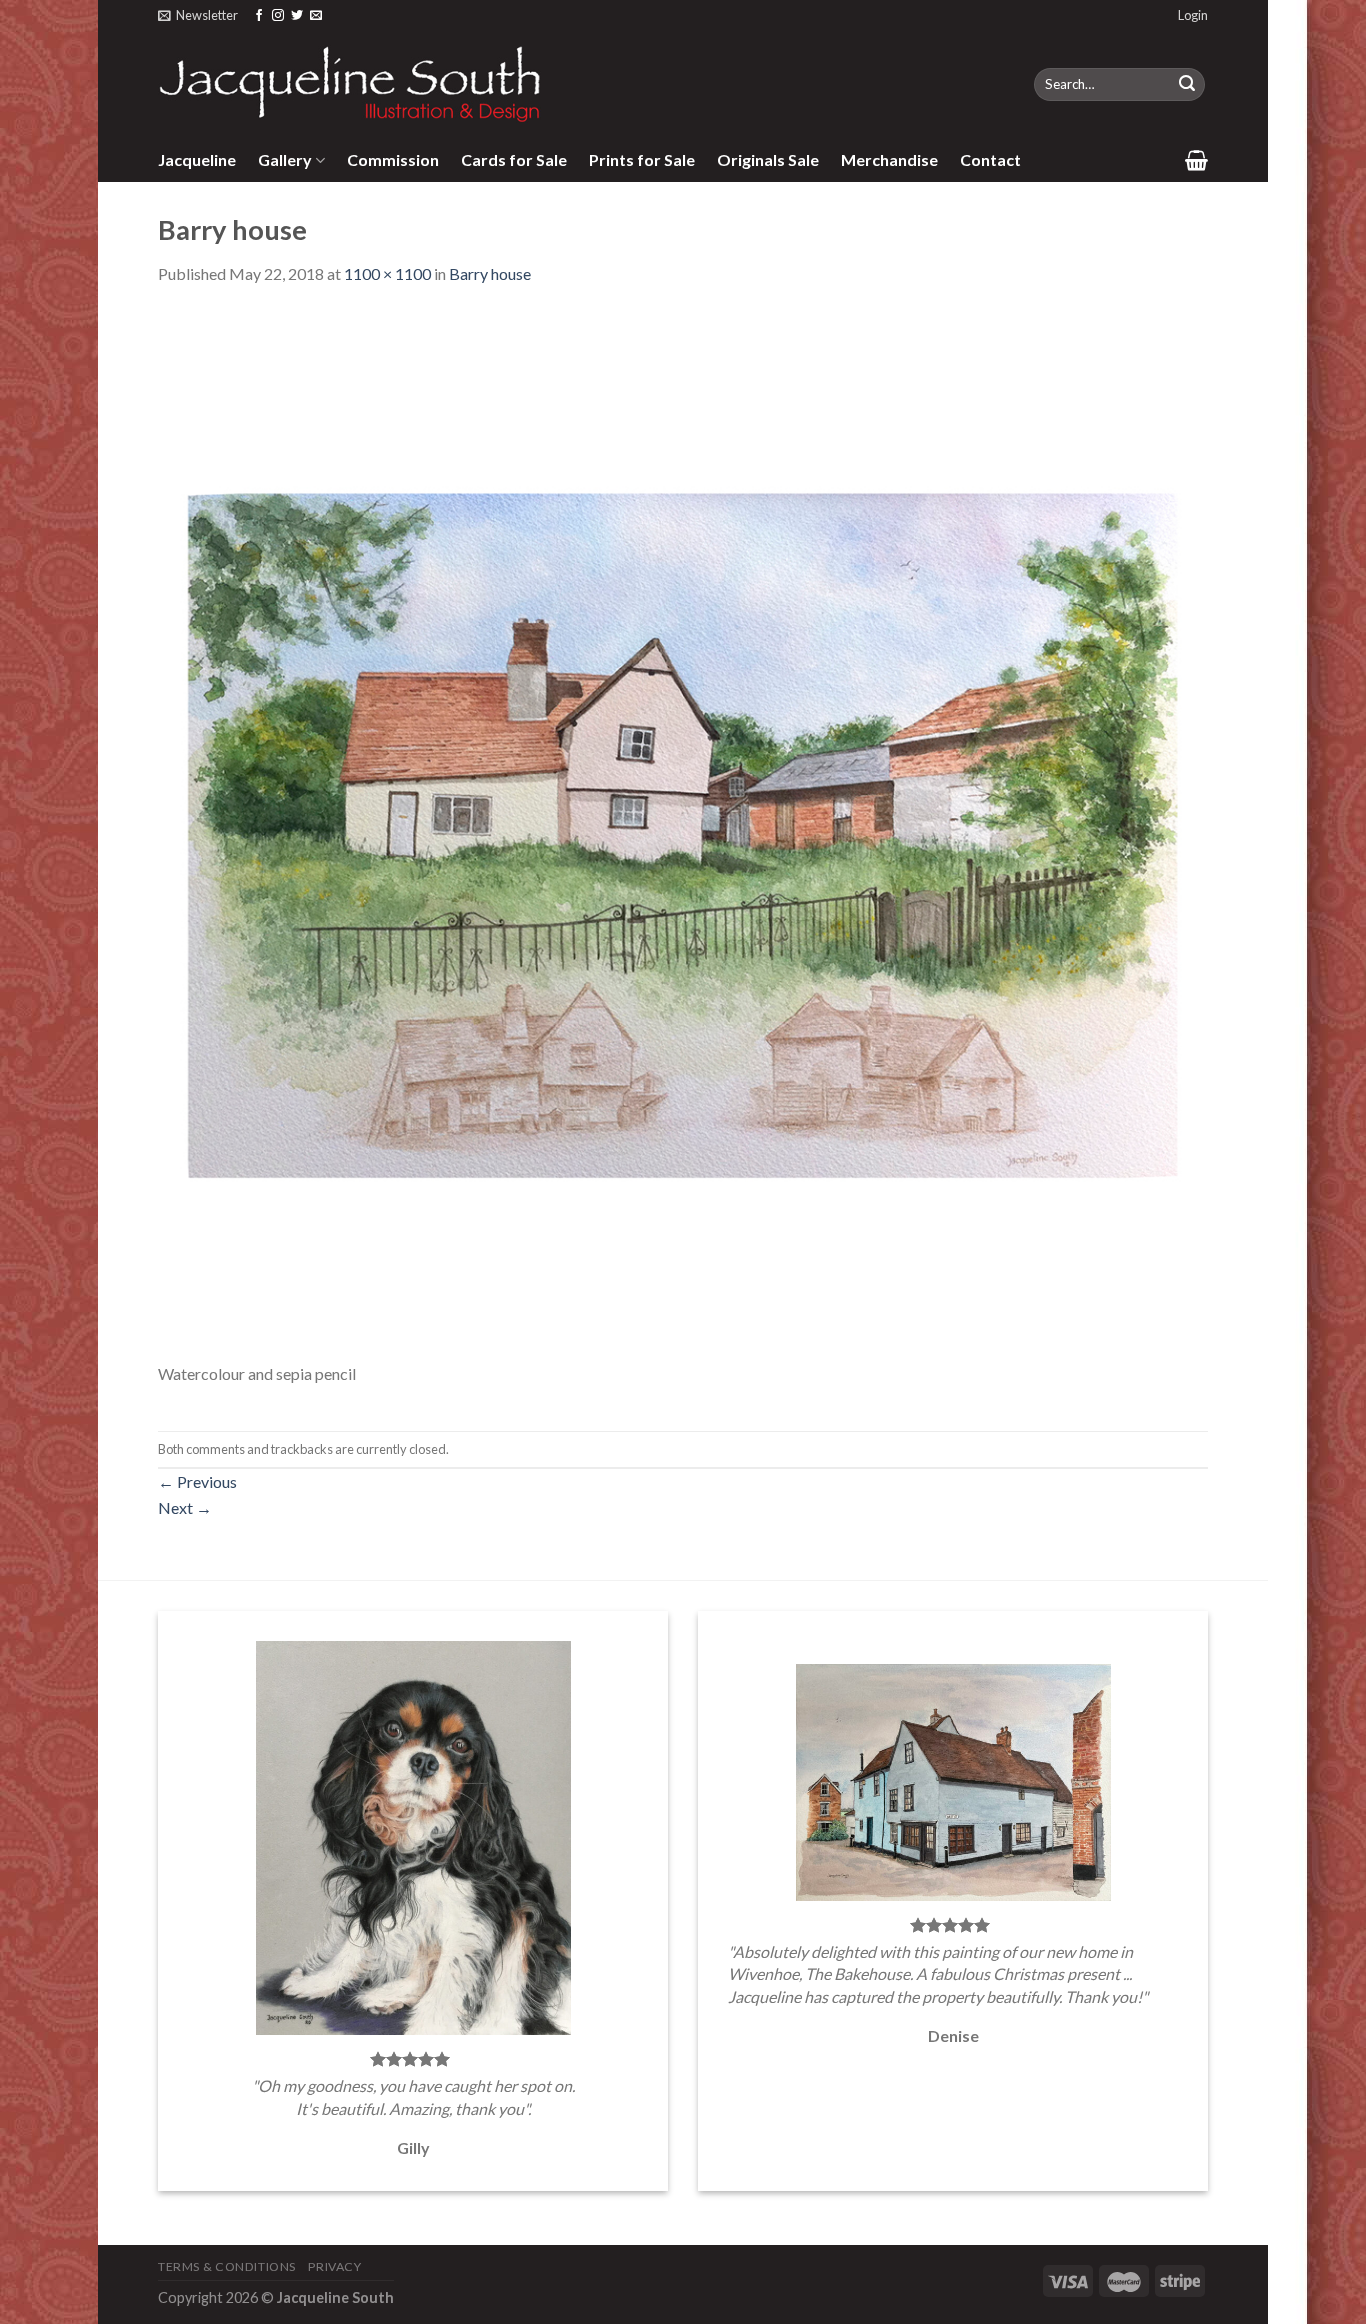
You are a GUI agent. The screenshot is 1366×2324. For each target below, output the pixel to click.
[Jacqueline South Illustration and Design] (351, 84)
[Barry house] (683, 833)
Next (185, 1507)
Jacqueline (197, 159)
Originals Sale (768, 159)
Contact (990, 159)
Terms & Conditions (227, 2266)
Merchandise (889, 159)
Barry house (490, 273)
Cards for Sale (514, 159)
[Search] (1187, 85)
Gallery (285, 159)
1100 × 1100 (387, 273)
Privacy (334, 2266)
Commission (393, 159)
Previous (197, 1481)
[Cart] (1196, 160)
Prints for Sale (642, 159)
